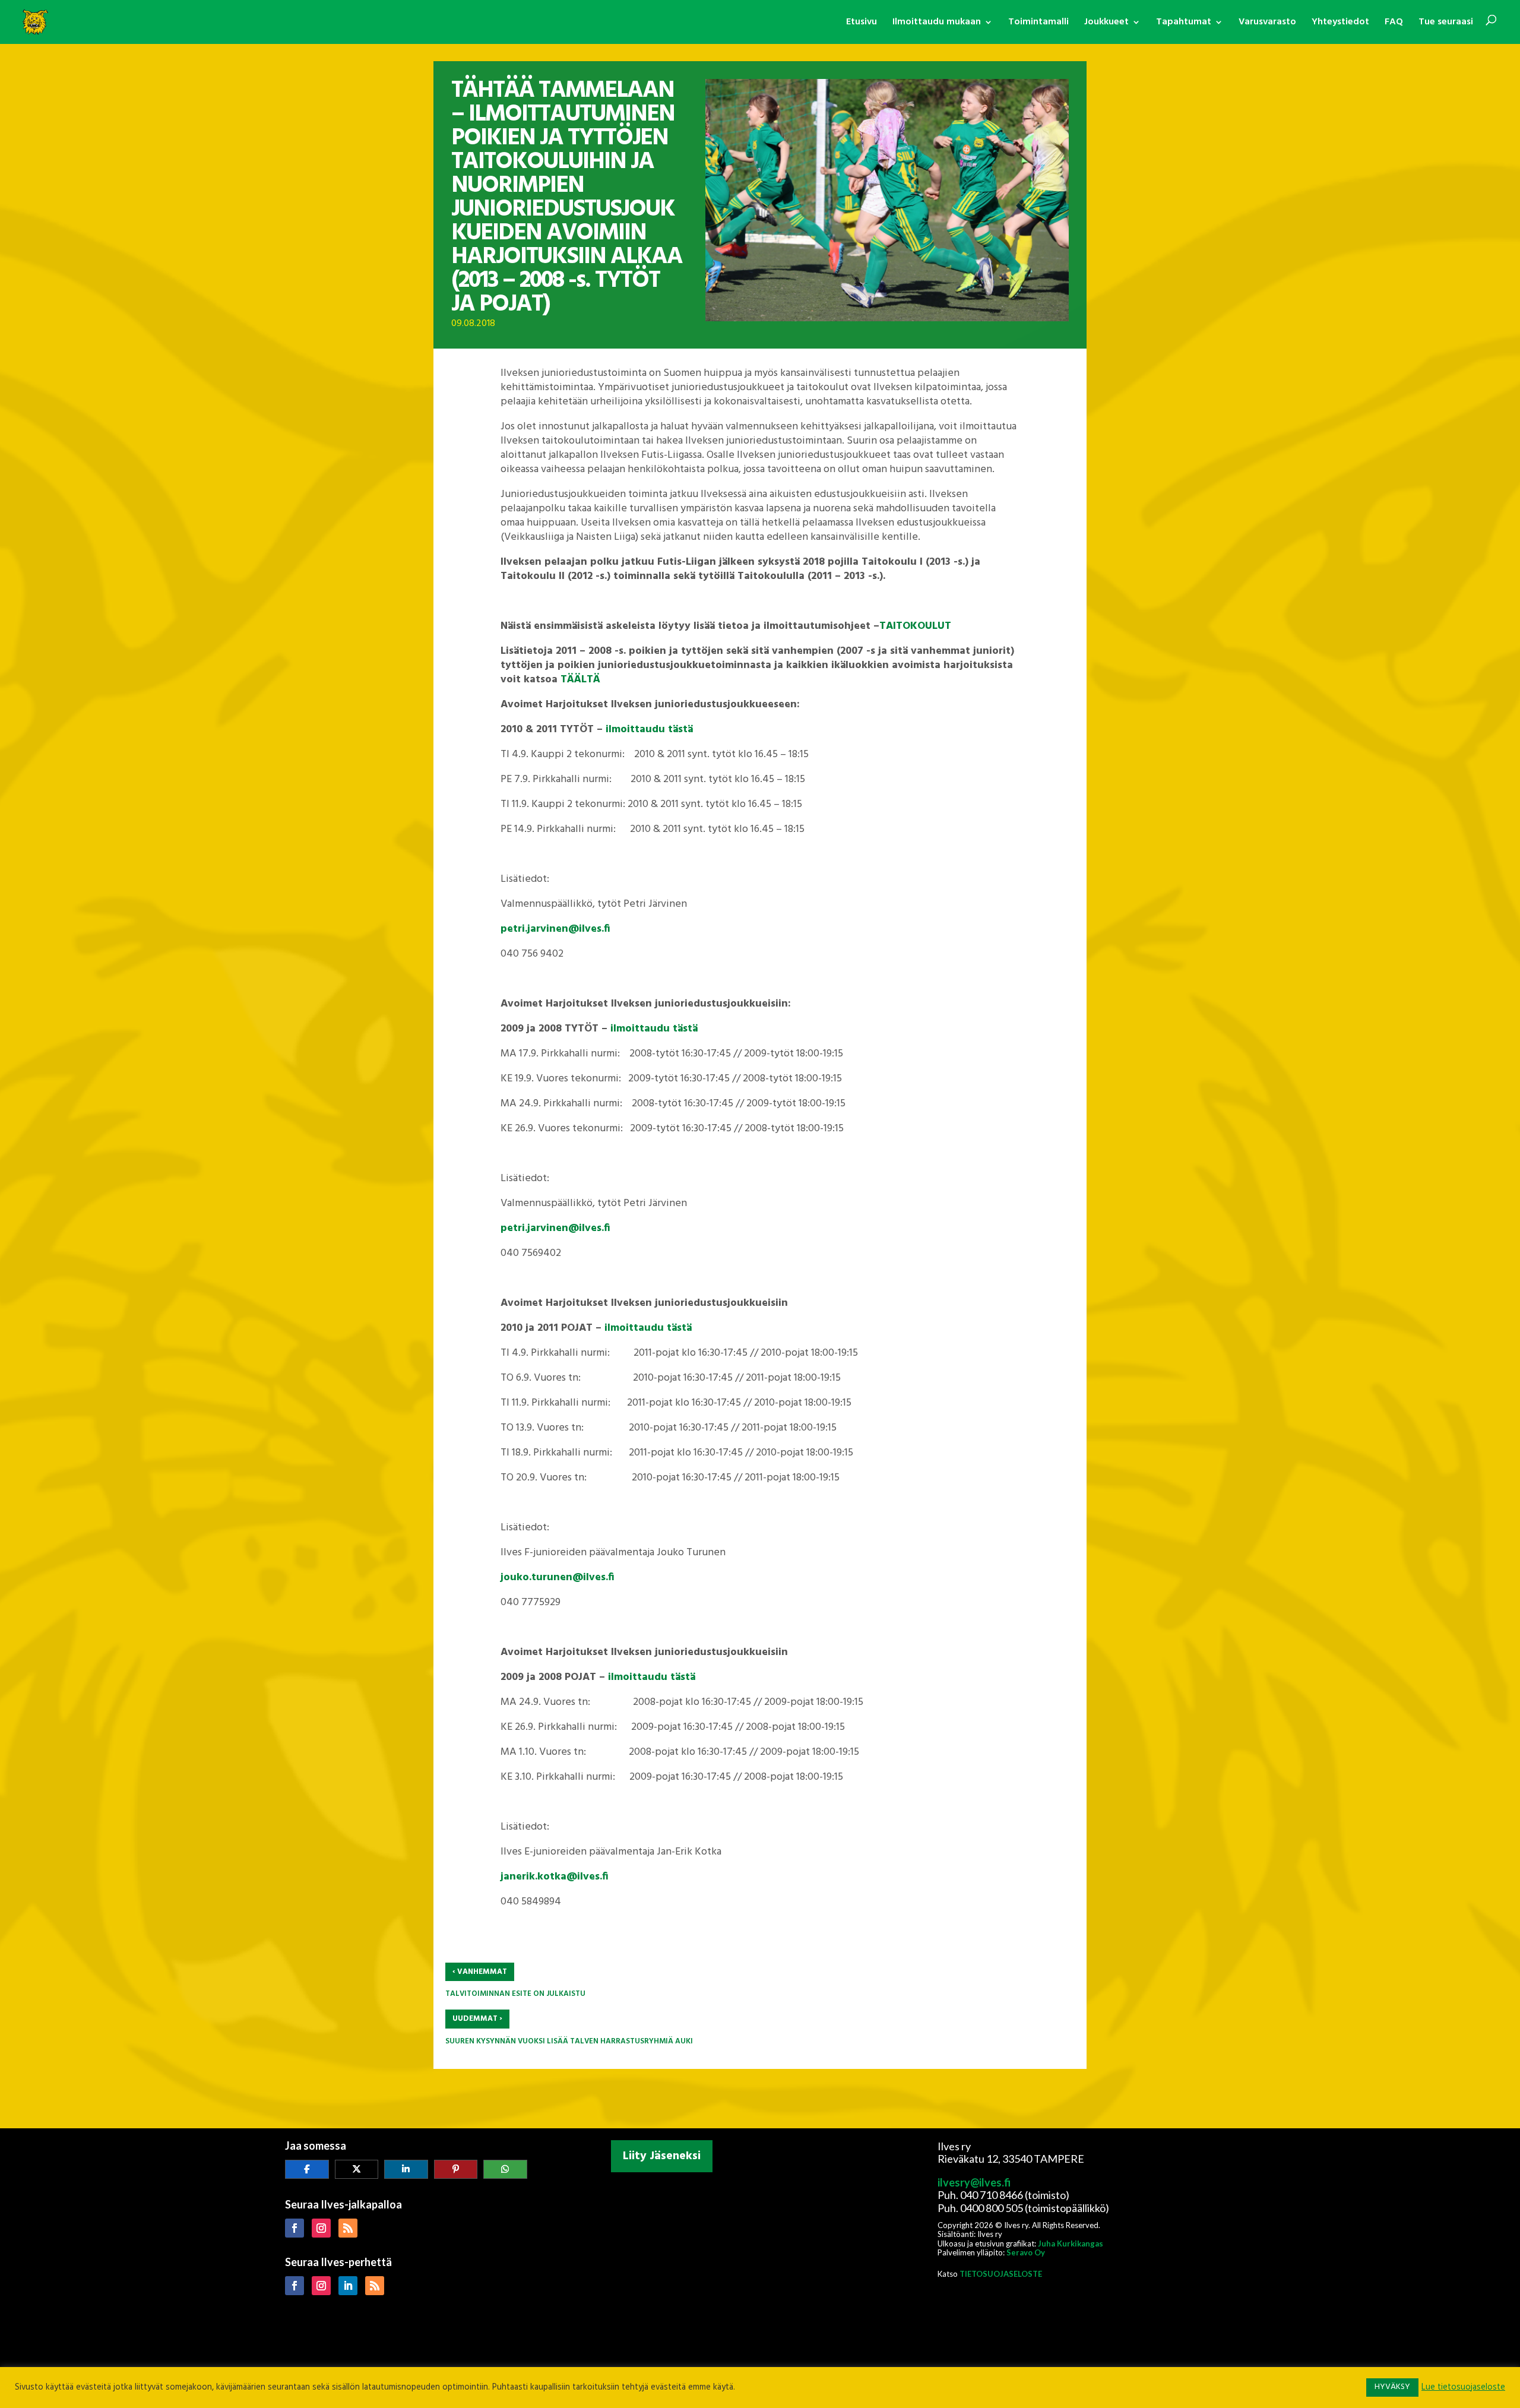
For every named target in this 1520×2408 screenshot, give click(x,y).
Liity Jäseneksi (662, 2156)
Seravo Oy (1026, 2252)
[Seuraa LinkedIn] (348, 2286)
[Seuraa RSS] (348, 2228)
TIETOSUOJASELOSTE (1001, 2274)
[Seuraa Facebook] (294, 2228)
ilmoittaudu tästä (649, 730)
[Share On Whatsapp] (505, 2169)
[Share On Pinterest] (456, 2169)
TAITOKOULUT (915, 626)
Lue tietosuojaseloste (1463, 2388)
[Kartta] (760, 2255)
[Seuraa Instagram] (321, 2228)
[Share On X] (357, 2169)
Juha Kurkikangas (1071, 2244)
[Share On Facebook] (307, 2169)
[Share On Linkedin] (406, 2169)
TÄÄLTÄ (580, 680)
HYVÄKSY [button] (1392, 2387)
